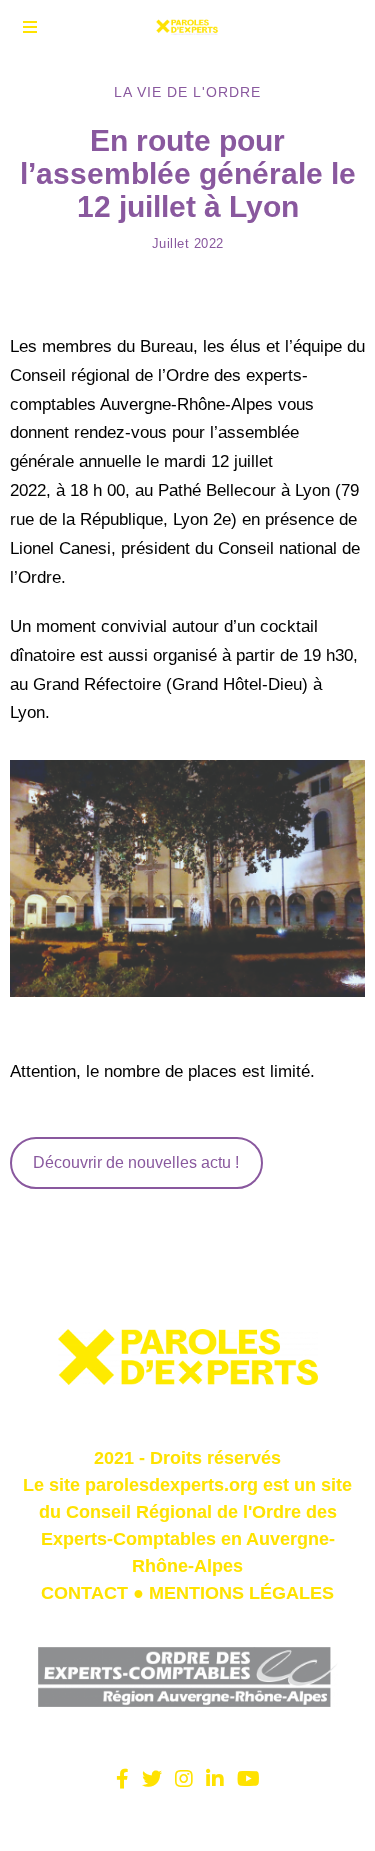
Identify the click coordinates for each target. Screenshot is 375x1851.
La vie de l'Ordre (187, 92)
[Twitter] (152, 1779)
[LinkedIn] (215, 1779)
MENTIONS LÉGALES (241, 1593)
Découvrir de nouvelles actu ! (136, 1162)
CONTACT (84, 1593)
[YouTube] (248, 1779)
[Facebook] (122, 1779)
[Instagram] (184, 1779)
